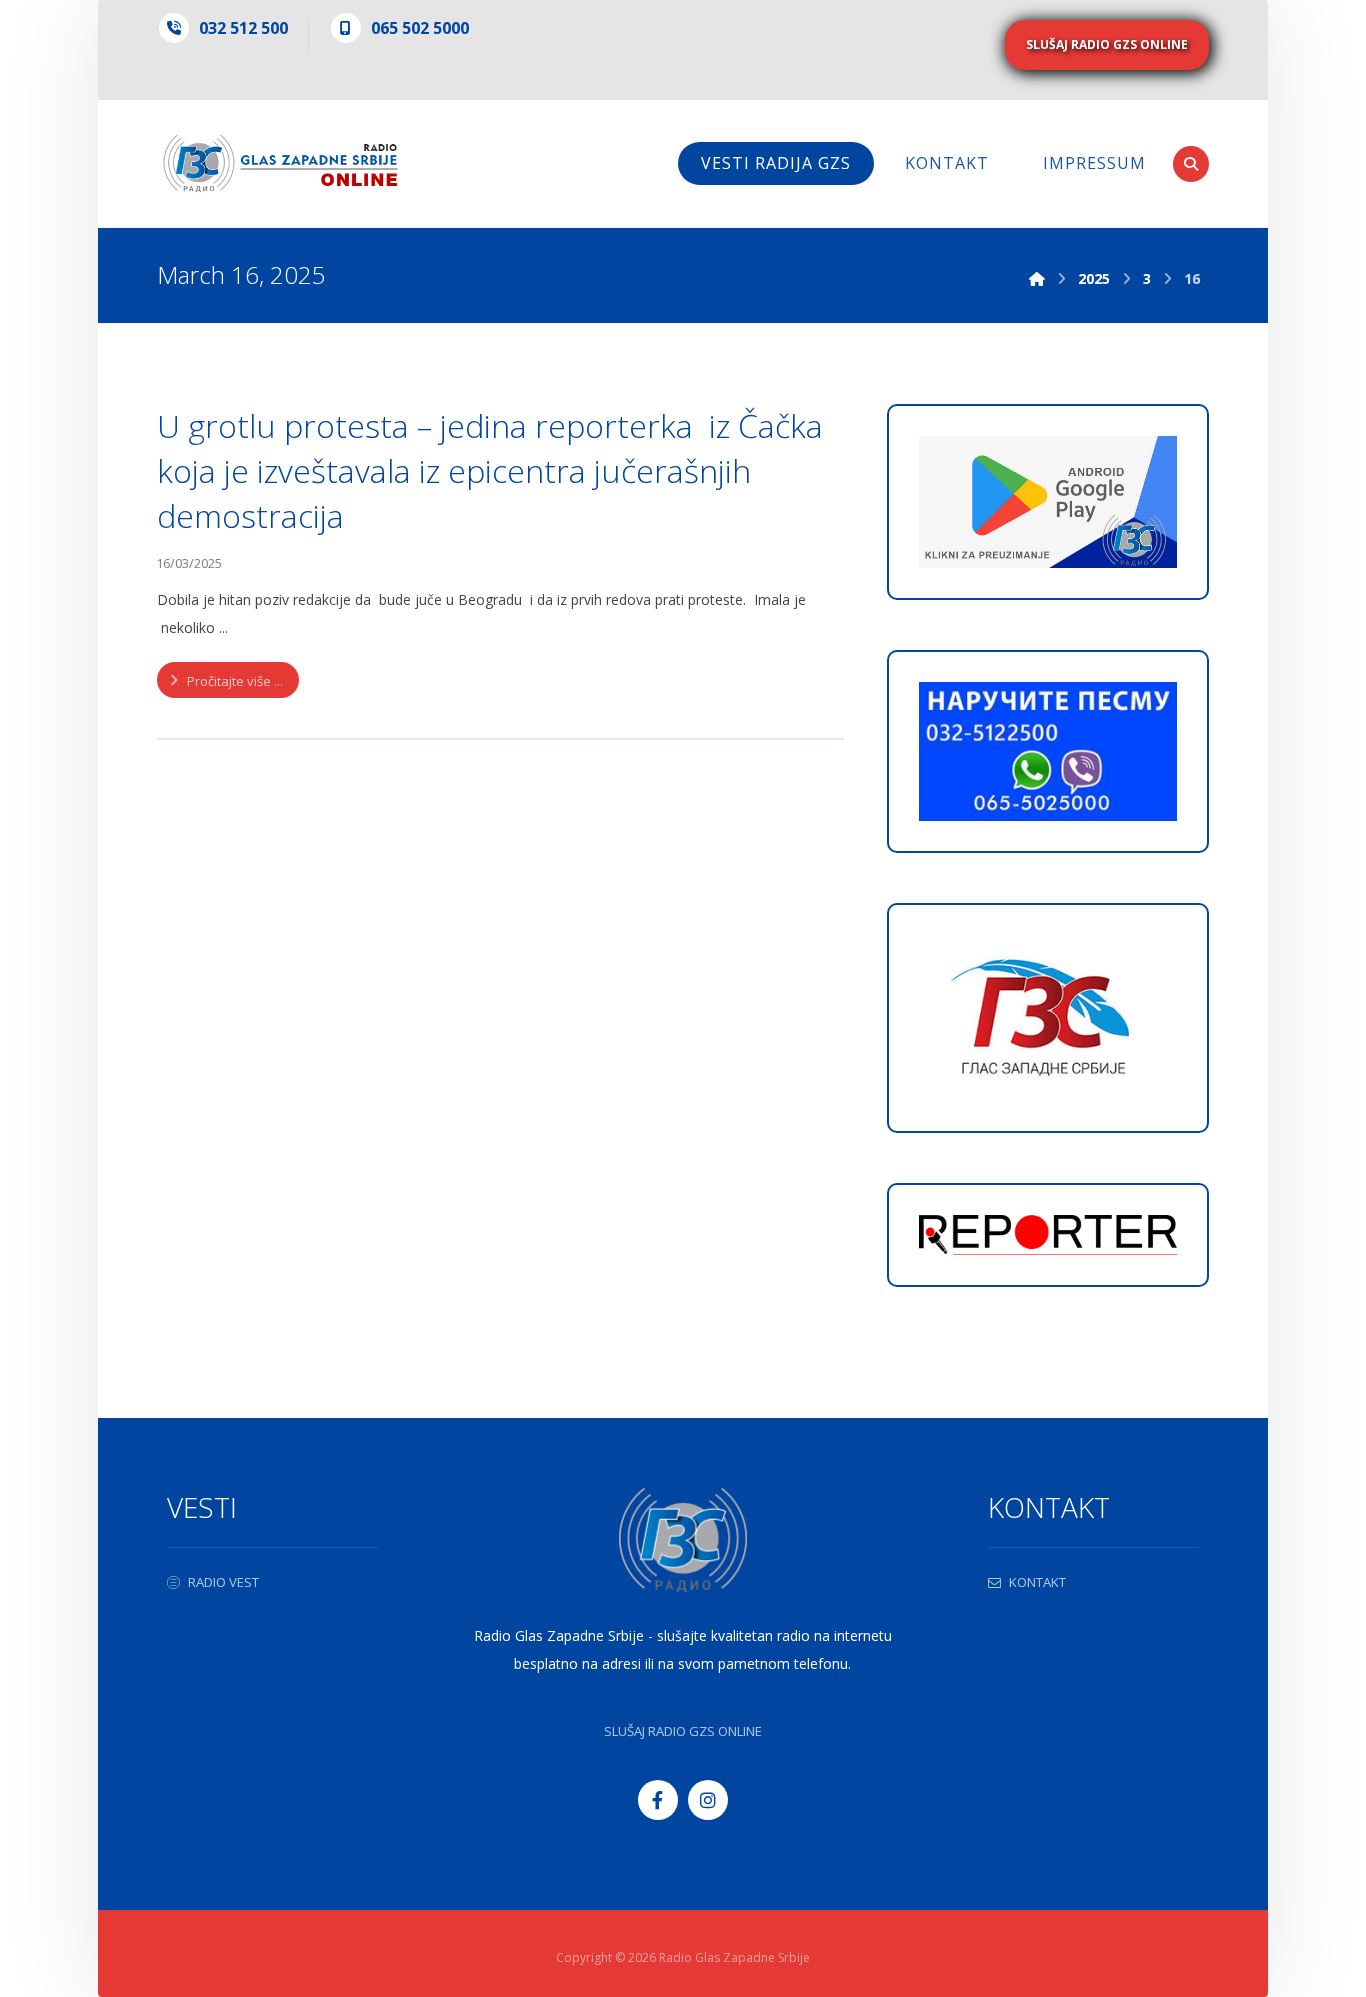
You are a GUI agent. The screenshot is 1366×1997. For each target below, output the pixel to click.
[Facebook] (658, 1800)
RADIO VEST (223, 1582)
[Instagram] (708, 1800)
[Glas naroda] (280, 163)
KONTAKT (1037, 1582)
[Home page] (1037, 278)
